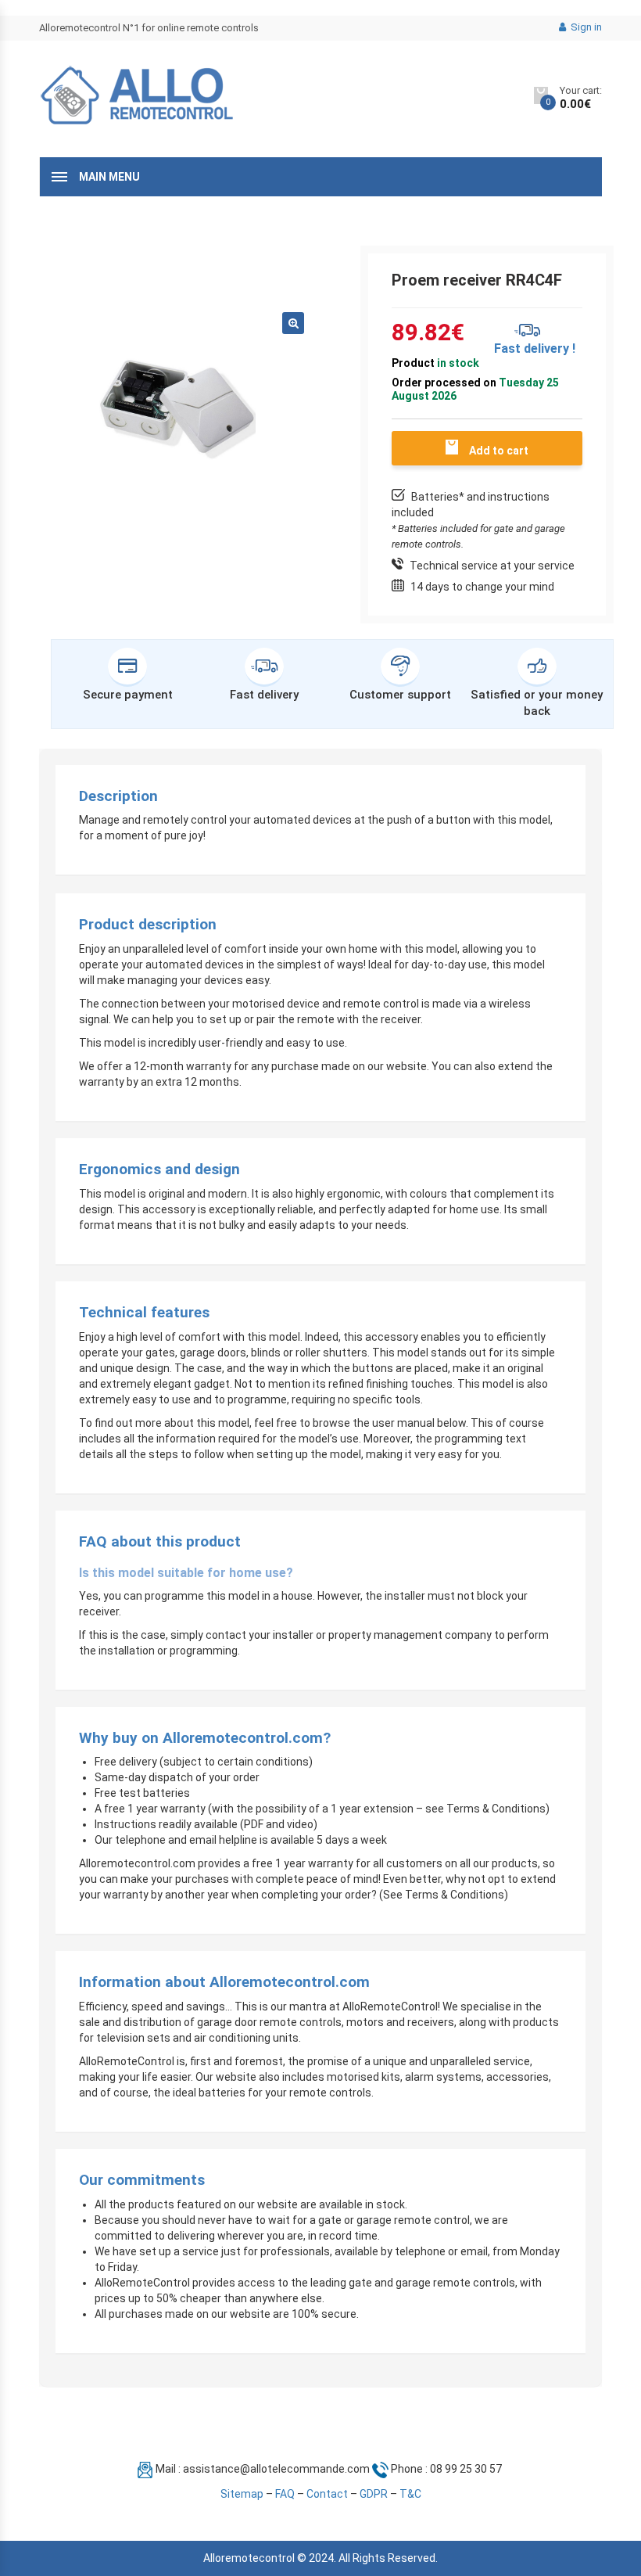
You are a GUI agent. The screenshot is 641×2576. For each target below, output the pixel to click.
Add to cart (499, 451)
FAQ (285, 2494)
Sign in (585, 27)
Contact (327, 2494)
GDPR (374, 2494)
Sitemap (242, 2494)
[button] (293, 323)
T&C (410, 2494)
